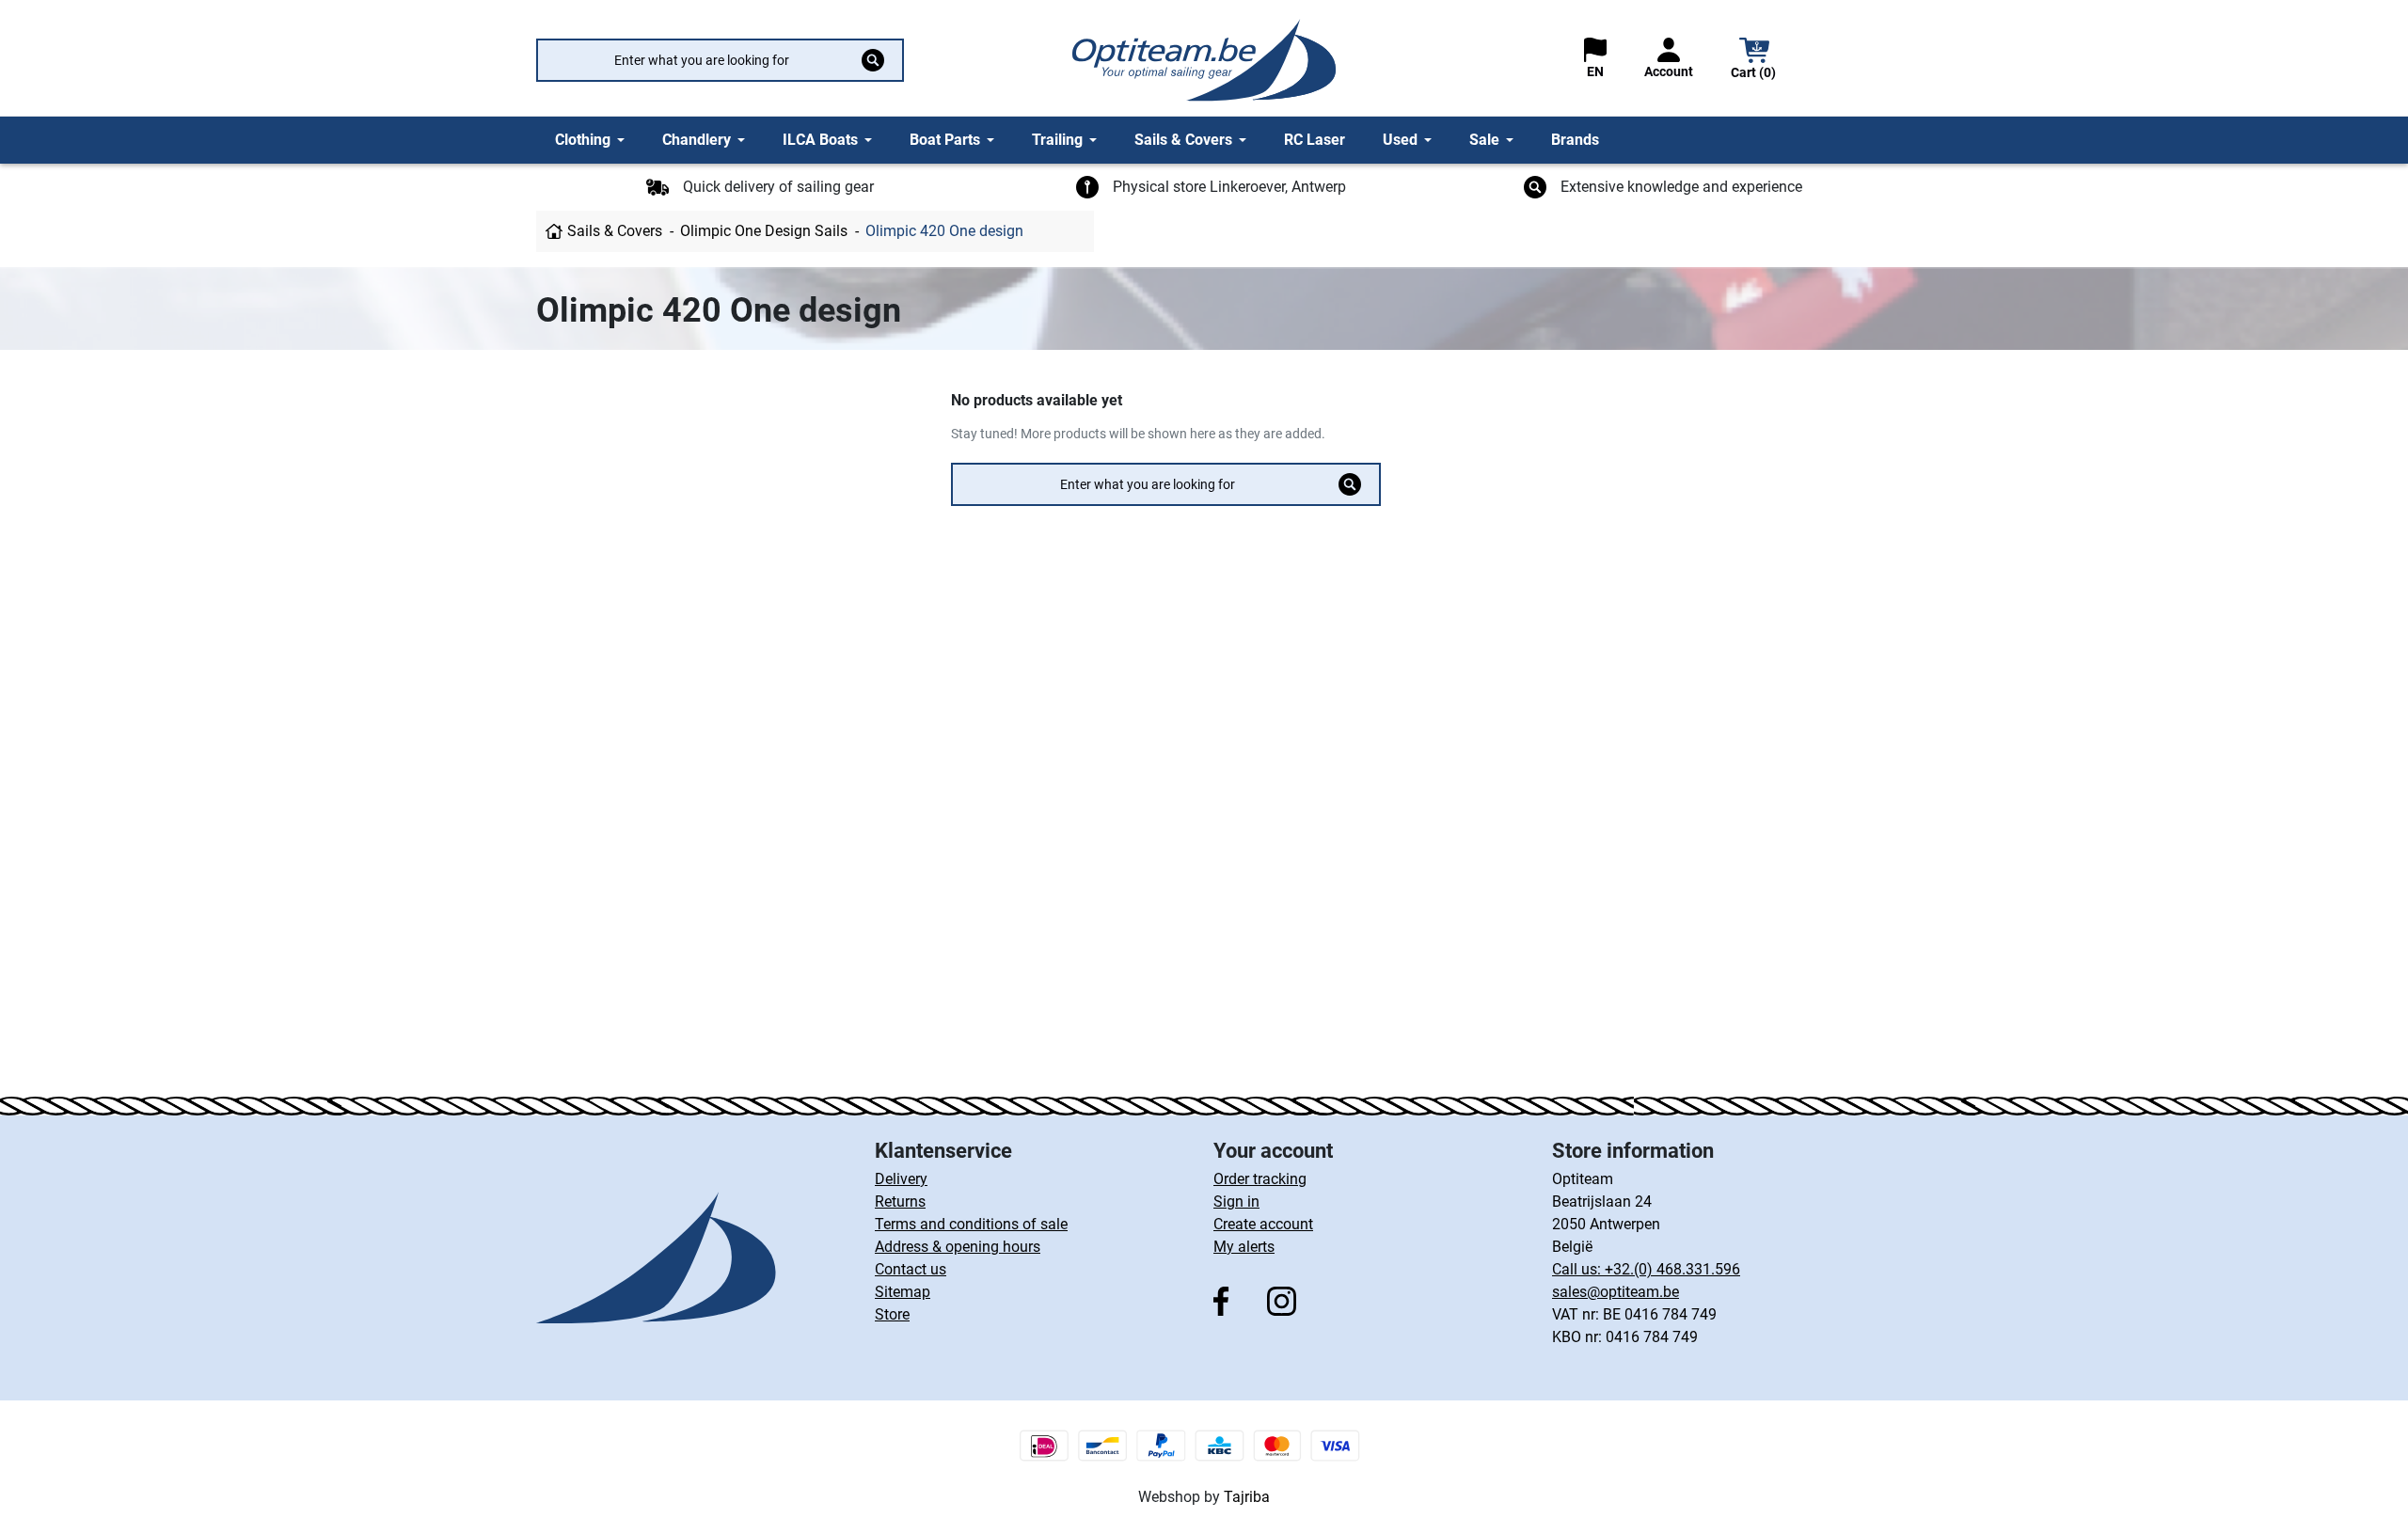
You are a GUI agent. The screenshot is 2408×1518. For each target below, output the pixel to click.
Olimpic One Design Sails (764, 231)
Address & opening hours (958, 1247)
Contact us (911, 1269)
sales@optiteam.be (1616, 1292)
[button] (1754, 61)
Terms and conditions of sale (971, 1224)
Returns (900, 1202)
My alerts (1244, 1247)
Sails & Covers (615, 231)
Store (892, 1314)
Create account (1263, 1224)
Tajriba (1247, 1497)
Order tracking (1260, 1179)
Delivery (901, 1179)
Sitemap (903, 1292)
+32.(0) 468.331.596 (1672, 1269)
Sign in (1236, 1202)
